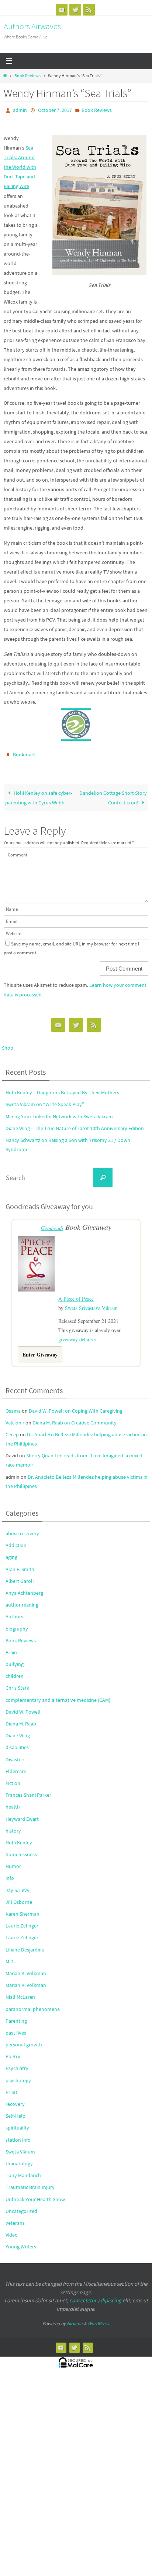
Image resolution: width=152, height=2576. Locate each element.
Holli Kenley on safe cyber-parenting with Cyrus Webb (39, 794)
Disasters (15, 1754)
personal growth (24, 2039)
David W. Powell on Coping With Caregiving (76, 1405)
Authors (14, 1611)
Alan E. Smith (20, 1564)
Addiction (16, 1540)
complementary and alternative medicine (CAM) (58, 1694)
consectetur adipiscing (95, 2295)
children (15, 1671)
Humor (13, 1861)
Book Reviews (27, 76)
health (13, 1802)
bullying (15, 1659)
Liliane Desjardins (25, 1944)
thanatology (19, 2158)
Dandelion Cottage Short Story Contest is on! (113, 794)
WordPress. (99, 2318)
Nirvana (75, 2318)
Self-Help (15, 2111)
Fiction (13, 1778)
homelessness (21, 1849)
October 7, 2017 (55, 110)
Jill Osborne (19, 1897)
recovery (15, 2099)
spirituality (17, 2122)
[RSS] (89, 10)
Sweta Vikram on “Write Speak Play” (45, 1101)
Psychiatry (17, 2063)
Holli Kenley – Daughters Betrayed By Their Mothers (62, 1089)
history (13, 1826)
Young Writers (21, 2241)
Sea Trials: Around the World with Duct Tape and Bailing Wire (20, 165)
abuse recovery (22, 1528)
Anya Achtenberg (24, 1588)
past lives (16, 2028)
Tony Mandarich (23, 2170)
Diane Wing (18, 1730)
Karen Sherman (23, 1909)
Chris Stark (17, 1683)
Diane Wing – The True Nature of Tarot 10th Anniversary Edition (75, 1125)
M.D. (10, 1956)
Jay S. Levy (18, 1885)
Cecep (12, 1429)
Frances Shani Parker (28, 1790)
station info (18, 2134)
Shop (8, 1044)
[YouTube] (62, 10)
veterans (15, 2218)
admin (20, 110)
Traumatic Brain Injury (30, 2182)
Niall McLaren (20, 1992)
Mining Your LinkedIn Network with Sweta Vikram (59, 1113)
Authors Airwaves (32, 26)
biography (17, 1623)
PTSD (11, 2087)
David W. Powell (23, 1707)
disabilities (17, 1742)
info (10, 1873)
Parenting (16, 2016)
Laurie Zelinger (22, 1920)
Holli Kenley (19, 1837)
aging (11, 1552)
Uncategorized (21, 2206)
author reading (22, 1600)
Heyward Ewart (22, 1813)
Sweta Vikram (20, 2146)
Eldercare (16, 1766)
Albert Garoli (20, 1576)
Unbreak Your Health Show (35, 2194)
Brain (11, 1647)
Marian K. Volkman (26, 1968)
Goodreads (52, 1224)
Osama (13, 1405)
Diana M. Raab (21, 1718)
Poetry (13, 2051)
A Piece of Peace (76, 1294)
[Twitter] (75, 10)
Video (12, 2230)
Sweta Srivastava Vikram (91, 1302)
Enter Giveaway (40, 1349)
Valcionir (15, 1417)
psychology (18, 2075)
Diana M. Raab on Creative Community (75, 1417)
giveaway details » (77, 1334)
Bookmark (24, 752)
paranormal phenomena (33, 2004)
